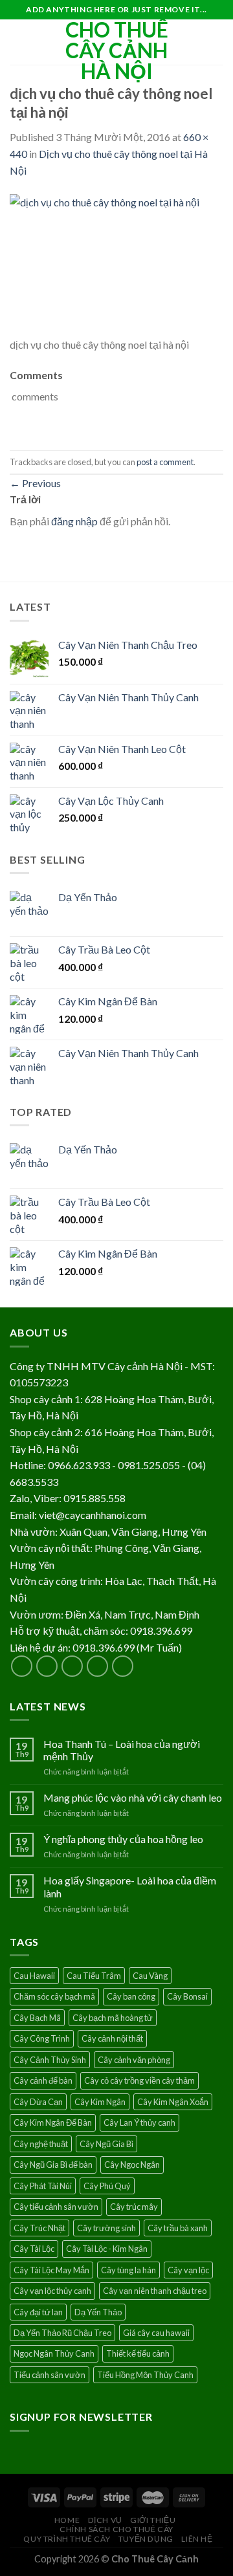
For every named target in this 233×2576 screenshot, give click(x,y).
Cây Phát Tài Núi (43, 2186)
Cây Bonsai (187, 1996)
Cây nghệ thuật (41, 2144)
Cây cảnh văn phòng (134, 2060)
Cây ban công (131, 1996)
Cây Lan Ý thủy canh (139, 2123)
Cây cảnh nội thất (112, 2038)
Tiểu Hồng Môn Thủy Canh (145, 2375)
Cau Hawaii (34, 1976)
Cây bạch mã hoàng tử (113, 2018)
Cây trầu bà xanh (178, 2228)
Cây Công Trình (42, 2038)
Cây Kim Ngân (100, 2102)
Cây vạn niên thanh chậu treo (155, 2291)
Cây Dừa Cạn (38, 2102)
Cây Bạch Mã (37, 2018)
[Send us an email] (97, 1666)
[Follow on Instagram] (47, 1666)
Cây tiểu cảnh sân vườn (56, 2207)
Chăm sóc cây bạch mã (54, 1996)
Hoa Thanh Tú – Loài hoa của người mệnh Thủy (122, 1750)
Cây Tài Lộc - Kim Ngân (107, 2249)
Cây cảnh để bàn (43, 2080)
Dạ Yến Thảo (98, 2312)
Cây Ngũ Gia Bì (106, 2144)
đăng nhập (74, 521)
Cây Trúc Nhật (39, 2228)
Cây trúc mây (134, 2207)
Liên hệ (197, 2539)
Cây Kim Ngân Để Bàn (53, 2123)
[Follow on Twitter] (72, 1666)
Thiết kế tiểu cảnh (138, 2353)
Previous (35, 483)
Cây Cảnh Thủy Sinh (50, 2060)
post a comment (165, 462)
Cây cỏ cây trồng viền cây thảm (139, 2080)
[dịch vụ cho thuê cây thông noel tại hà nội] (116, 264)
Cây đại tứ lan (38, 2312)
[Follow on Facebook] (22, 1666)
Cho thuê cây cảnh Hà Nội (117, 50)
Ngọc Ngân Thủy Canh (54, 2353)
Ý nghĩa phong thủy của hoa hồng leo (123, 1839)
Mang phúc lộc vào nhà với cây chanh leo (133, 1797)
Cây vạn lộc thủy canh (52, 2291)
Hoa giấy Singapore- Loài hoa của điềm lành (130, 1886)
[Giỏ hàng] (217, 42)
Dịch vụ (105, 2520)
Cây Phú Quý (107, 2186)
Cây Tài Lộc (34, 2249)
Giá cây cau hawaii (156, 2333)
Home (67, 2520)
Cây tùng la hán (128, 2270)
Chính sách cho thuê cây (116, 2529)
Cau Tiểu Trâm (94, 1976)
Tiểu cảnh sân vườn (50, 2375)
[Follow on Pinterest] (123, 1666)
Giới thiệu (153, 2520)
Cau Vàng (150, 1976)
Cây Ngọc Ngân (132, 2165)
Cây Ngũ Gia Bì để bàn (53, 2165)
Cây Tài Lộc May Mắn (51, 2270)
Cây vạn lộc (188, 2270)
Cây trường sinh (106, 2228)
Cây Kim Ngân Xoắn (173, 2102)
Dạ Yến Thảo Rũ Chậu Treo (62, 2333)
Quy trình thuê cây (67, 2539)
